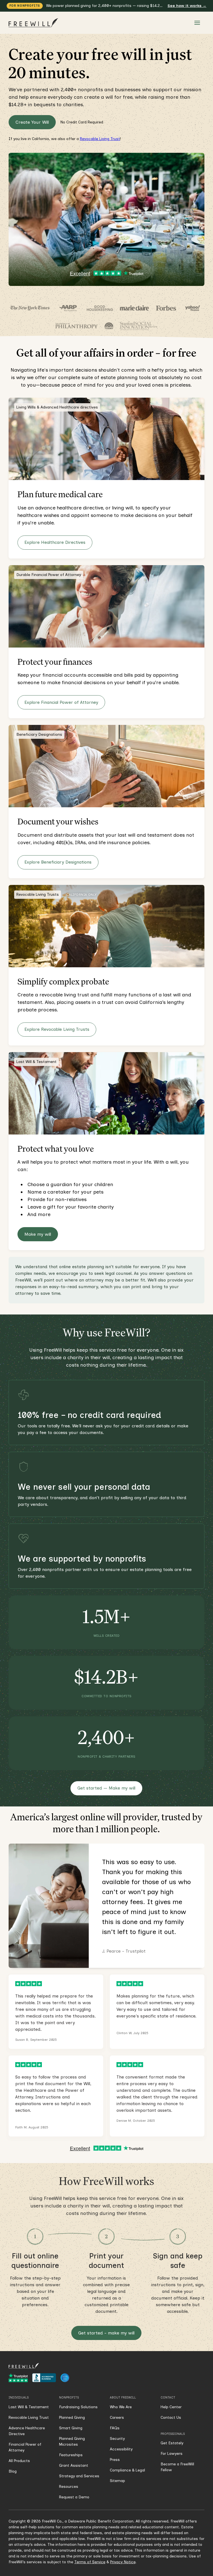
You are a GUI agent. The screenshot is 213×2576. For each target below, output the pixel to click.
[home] (34, 23)
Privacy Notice (123, 2562)
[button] (197, 23)
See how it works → (187, 6)
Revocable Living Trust (100, 139)
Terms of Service (90, 2562)
